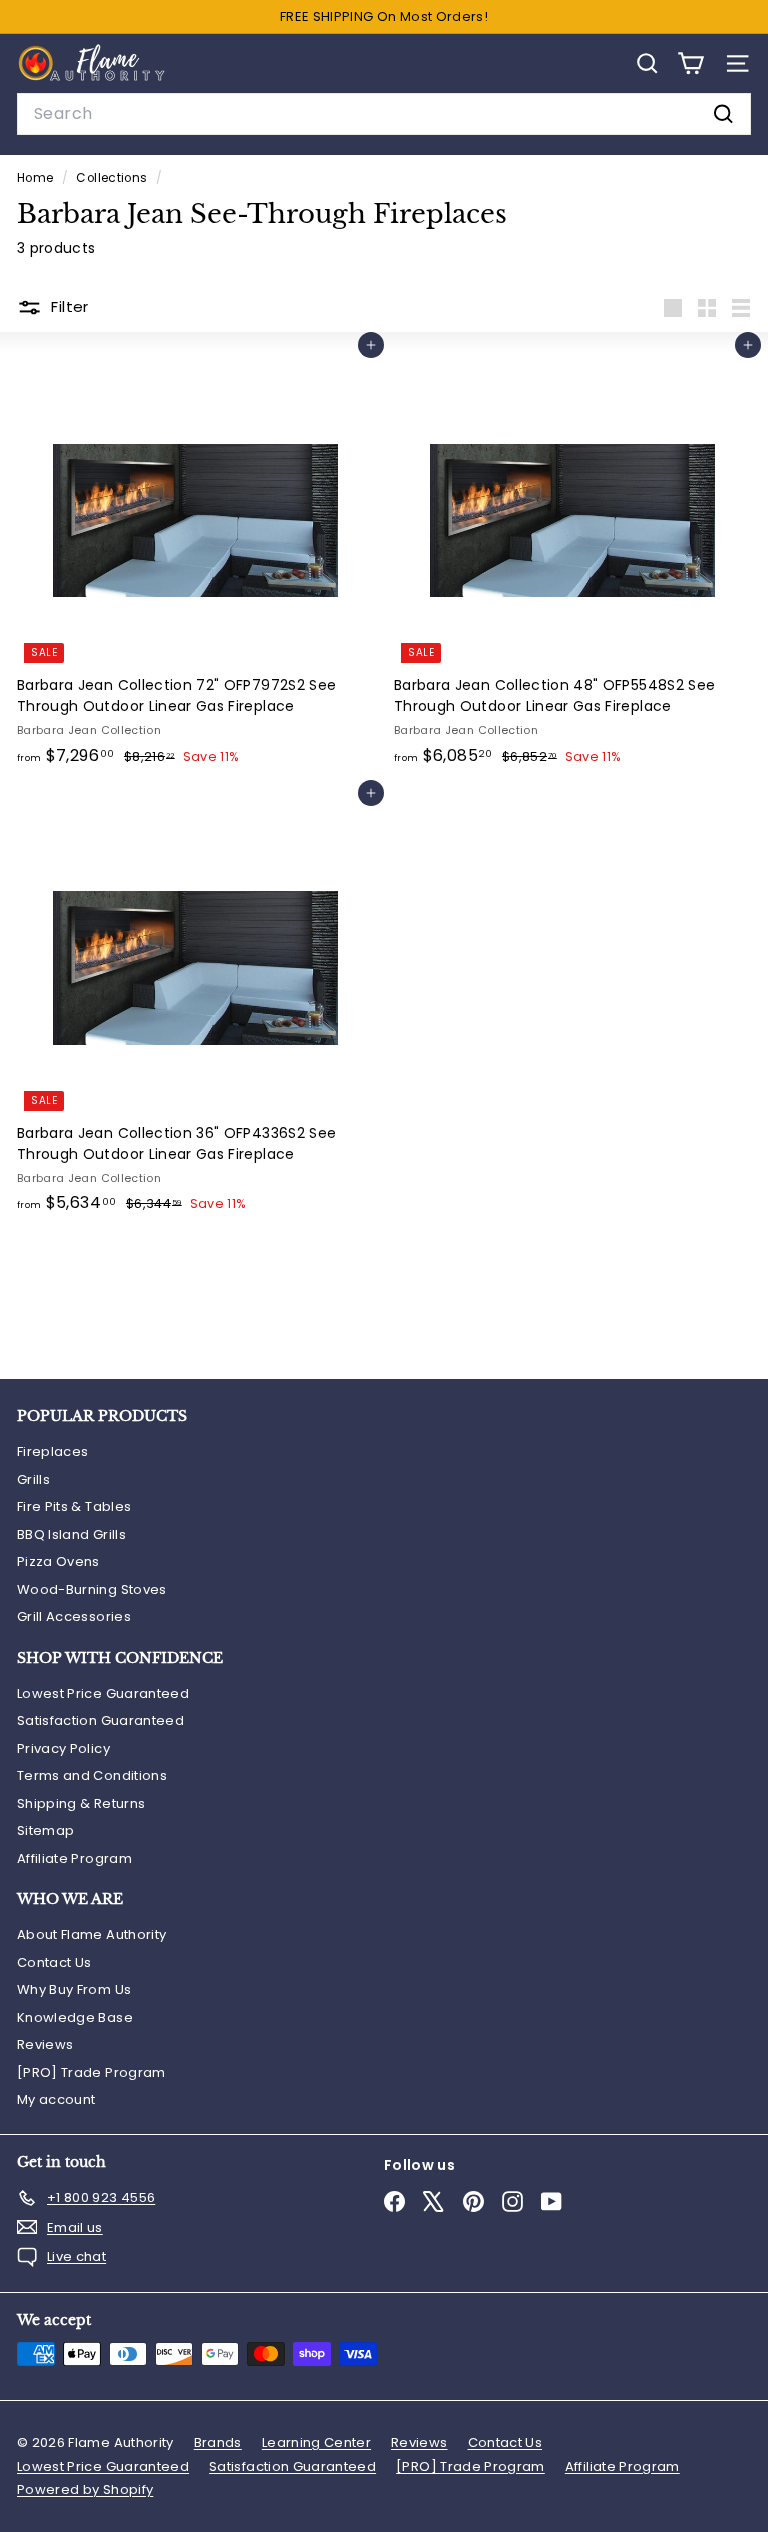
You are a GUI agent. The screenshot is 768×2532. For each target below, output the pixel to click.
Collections (113, 178)
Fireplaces (53, 1451)
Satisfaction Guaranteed (100, 1720)
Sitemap (45, 1830)
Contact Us (54, 1962)
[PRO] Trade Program (91, 2072)
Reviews (45, 2044)
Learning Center (316, 2442)
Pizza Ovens (58, 1561)
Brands (218, 2442)
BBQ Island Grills (71, 1534)
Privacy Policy (63, 1748)
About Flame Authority (91, 1934)
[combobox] (384, 114)
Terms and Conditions (92, 1775)
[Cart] (690, 63)
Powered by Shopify (85, 2489)
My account (56, 2099)
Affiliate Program (74, 1858)
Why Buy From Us (74, 1989)
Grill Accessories (74, 1616)
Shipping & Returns (81, 1803)
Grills (33, 1479)
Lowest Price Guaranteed (103, 1693)
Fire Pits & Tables (74, 1506)
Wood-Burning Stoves (92, 1589)
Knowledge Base (75, 2017)
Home (37, 178)
